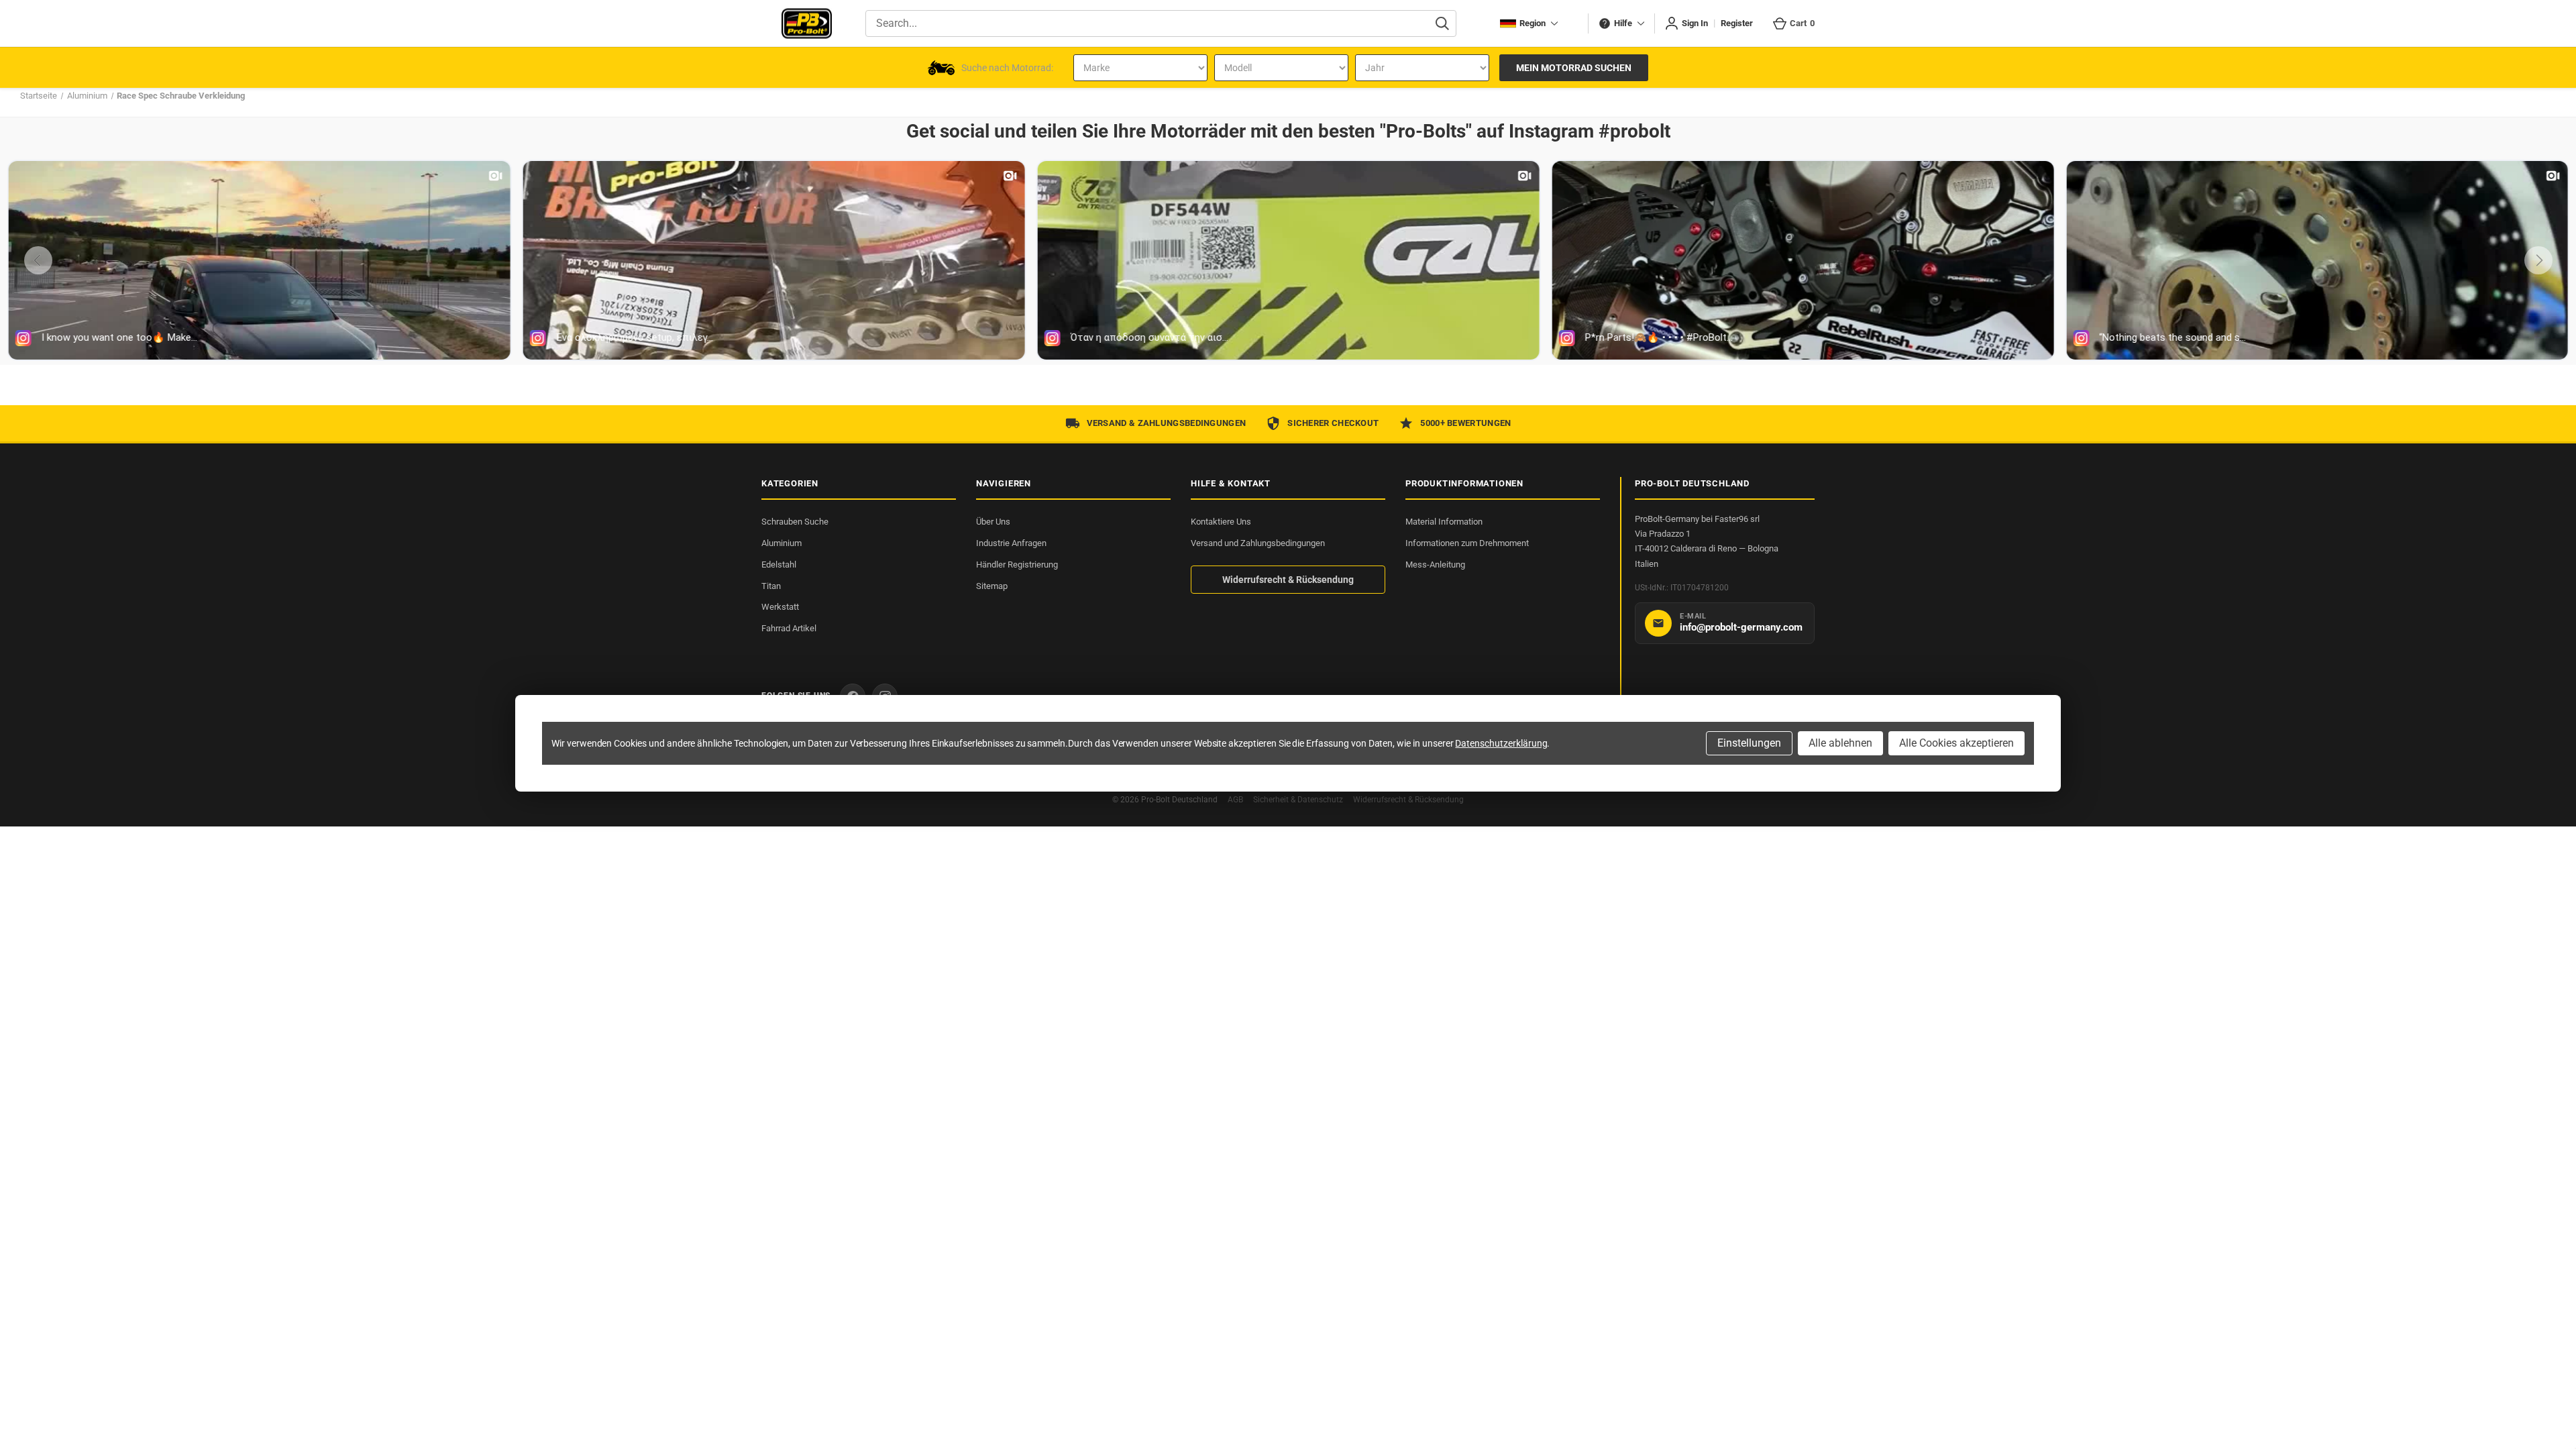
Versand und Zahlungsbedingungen (1258, 543)
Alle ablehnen (1840, 743)
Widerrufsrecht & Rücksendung (1288, 580)
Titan (771, 586)
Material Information (1444, 522)
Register (1737, 23)
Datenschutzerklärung (1501, 743)
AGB (1235, 800)
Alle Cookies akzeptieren (1956, 743)
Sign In (1695, 23)
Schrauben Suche (795, 522)
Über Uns (993, 522)
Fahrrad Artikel (789, 628)
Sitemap (992, 586)
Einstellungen (1749, 743)
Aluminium (782, 543)
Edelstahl (779, 565)
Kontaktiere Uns (1221, 522)
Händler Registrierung (1017, 565)
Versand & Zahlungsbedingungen (1167, 423)
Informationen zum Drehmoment (1467, 543)
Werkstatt (780, 607)
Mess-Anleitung (1435, 565)
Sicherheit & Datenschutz (1298, 800)
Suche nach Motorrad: (1007, 68)
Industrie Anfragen (1011, 543)
